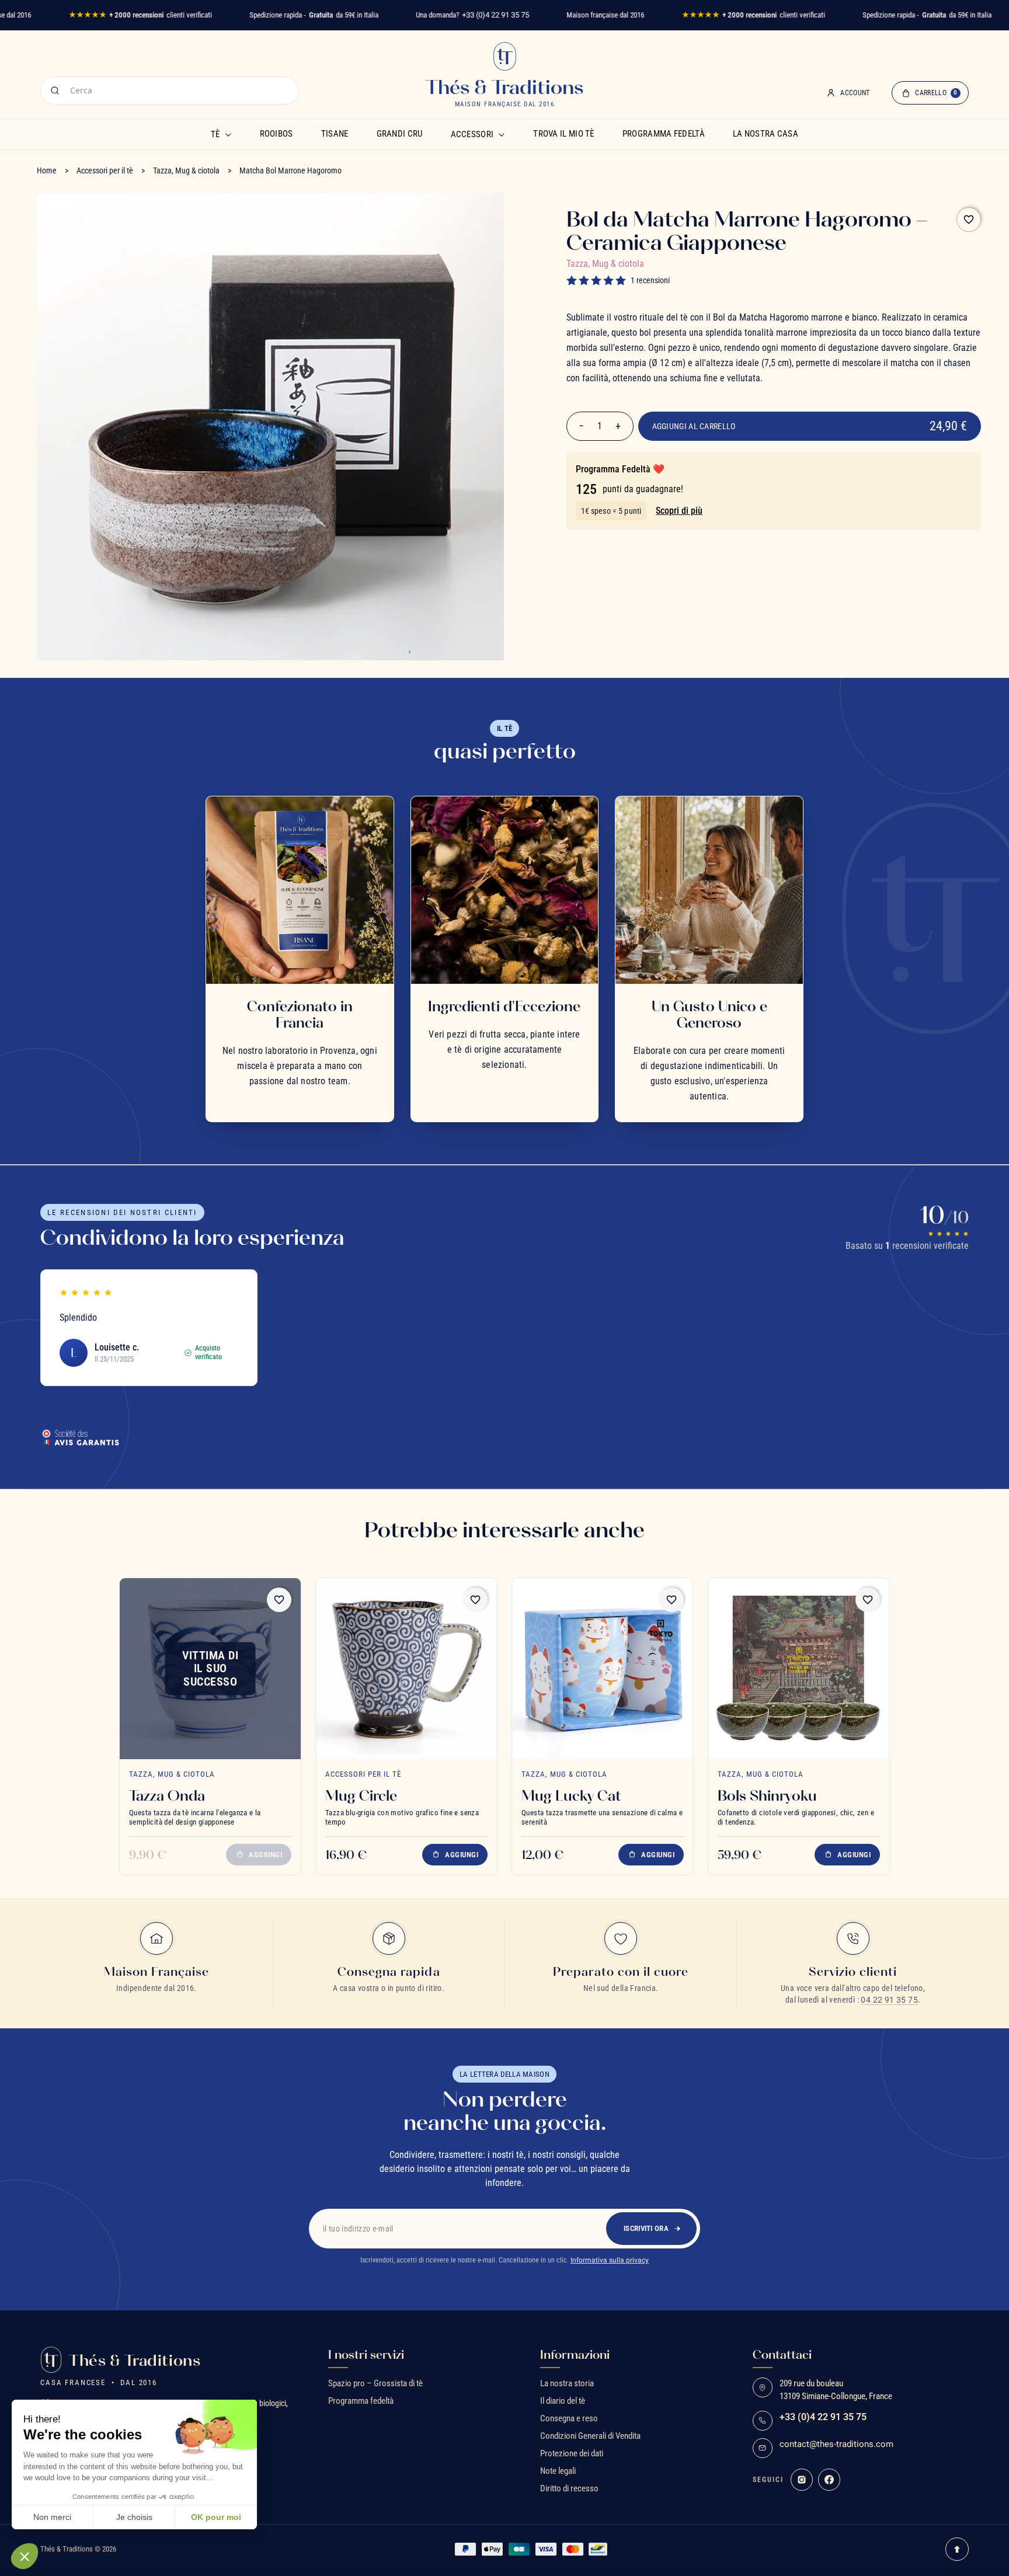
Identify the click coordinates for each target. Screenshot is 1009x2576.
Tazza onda (167, 1795)
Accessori (472, 134)
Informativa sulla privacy (610, 2260)
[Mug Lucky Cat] (603, 1669)
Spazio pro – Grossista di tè (375, 2383)
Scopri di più (679, 511)
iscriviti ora (646, 2228)
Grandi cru (400, 134)
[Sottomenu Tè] (228, 134)
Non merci (52, 2517)
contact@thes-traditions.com (836, 2444)
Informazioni (575, 2355)
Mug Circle (361, 1795)
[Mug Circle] (406, 1669)
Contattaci (782, 2355)
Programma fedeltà (664, 134)
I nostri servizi (366, 2355)
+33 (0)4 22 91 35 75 (495, 15)
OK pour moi (216, 2517)
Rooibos (276, 134)
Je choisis (134, 2517)
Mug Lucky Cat (571, 1795)
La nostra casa (766, 134)
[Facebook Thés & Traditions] (829, 2480)
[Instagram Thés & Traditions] (802, 2480)
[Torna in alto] (957, 2549)
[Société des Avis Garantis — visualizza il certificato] (80, 1437)
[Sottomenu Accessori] (502, 134)
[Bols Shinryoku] (799, 1669)
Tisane (335, 134)
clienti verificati (140, 15)
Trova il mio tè (564, 134)
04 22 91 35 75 (889, 2000)
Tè (215, 134)
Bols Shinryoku (767, 1795)
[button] (25, 2556)
